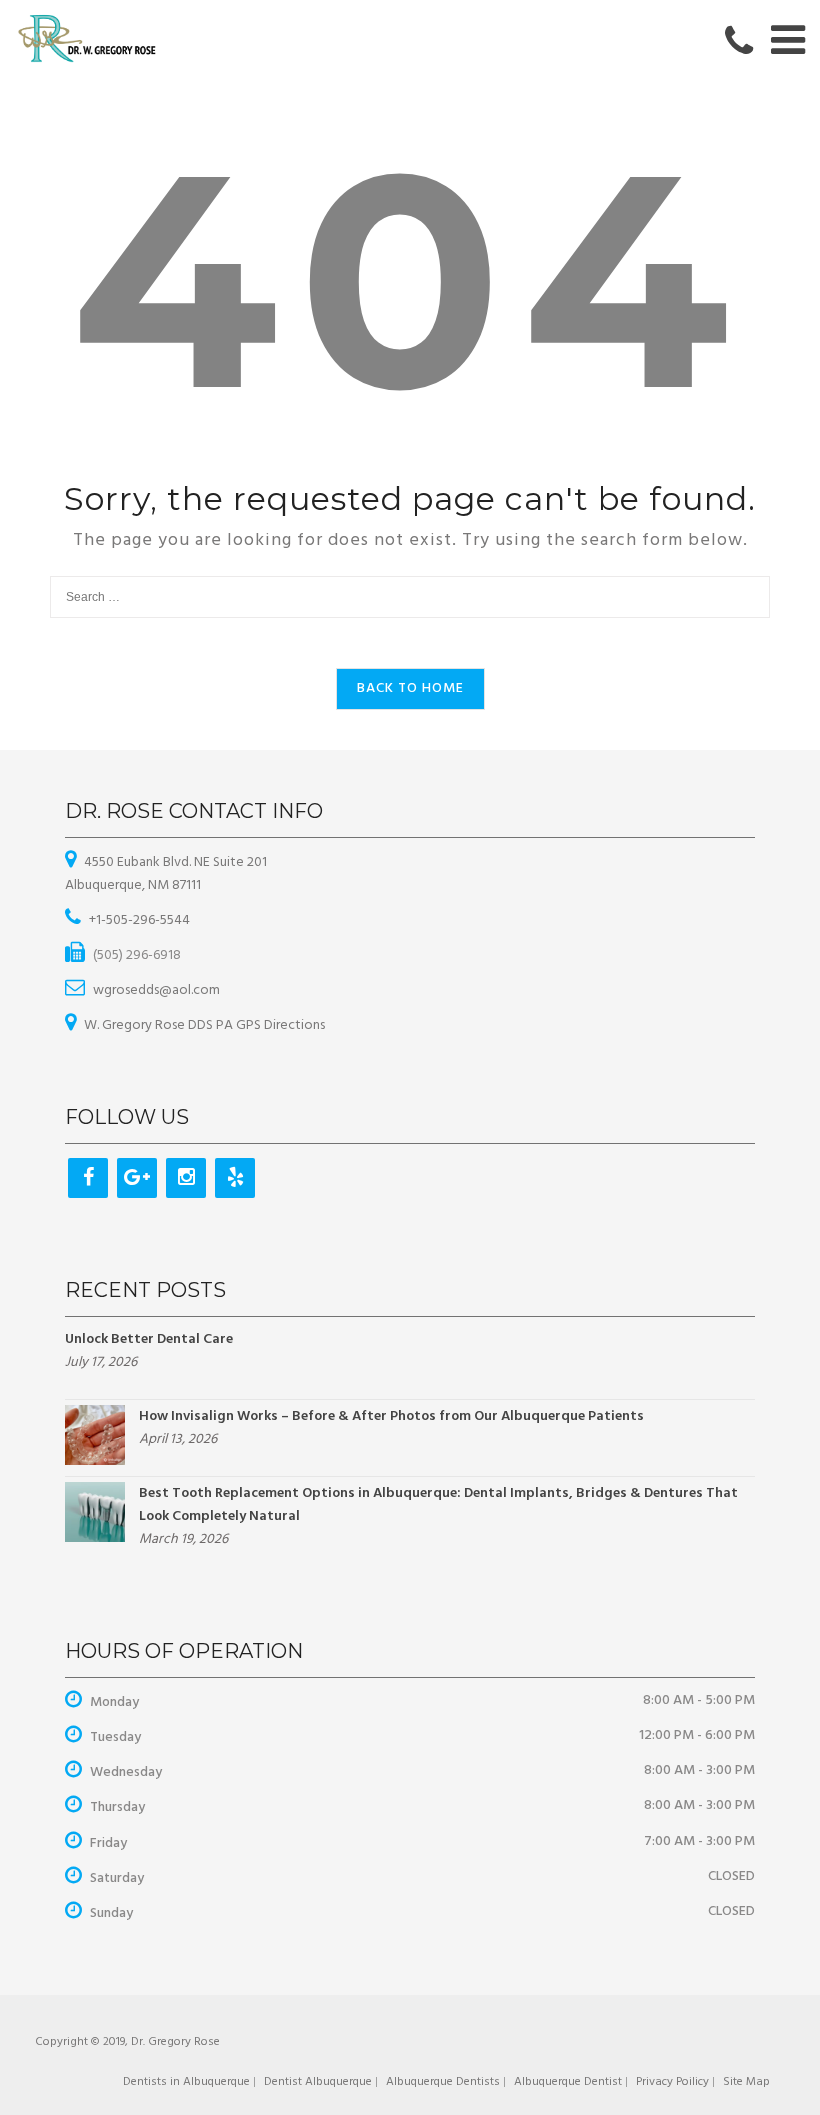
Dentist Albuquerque (318, 2082)
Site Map (746, 2082)
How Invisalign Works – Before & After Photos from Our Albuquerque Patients (391, 1416)
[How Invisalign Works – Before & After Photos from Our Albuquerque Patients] (95, 1434)
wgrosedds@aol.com (156, 990)
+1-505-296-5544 (139, 920)
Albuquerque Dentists (443, 2082)
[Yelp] (235, 1178)
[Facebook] (88, 1178)
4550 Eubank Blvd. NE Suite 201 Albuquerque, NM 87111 (166, 874)
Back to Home (410, 688)
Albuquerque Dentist (568, 2082)
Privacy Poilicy (672, 2082)
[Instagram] (186, 1178)
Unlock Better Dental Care (149, 1339)
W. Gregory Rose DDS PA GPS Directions (204, 1025)
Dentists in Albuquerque (186, 2082)
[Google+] (137, 1178)
